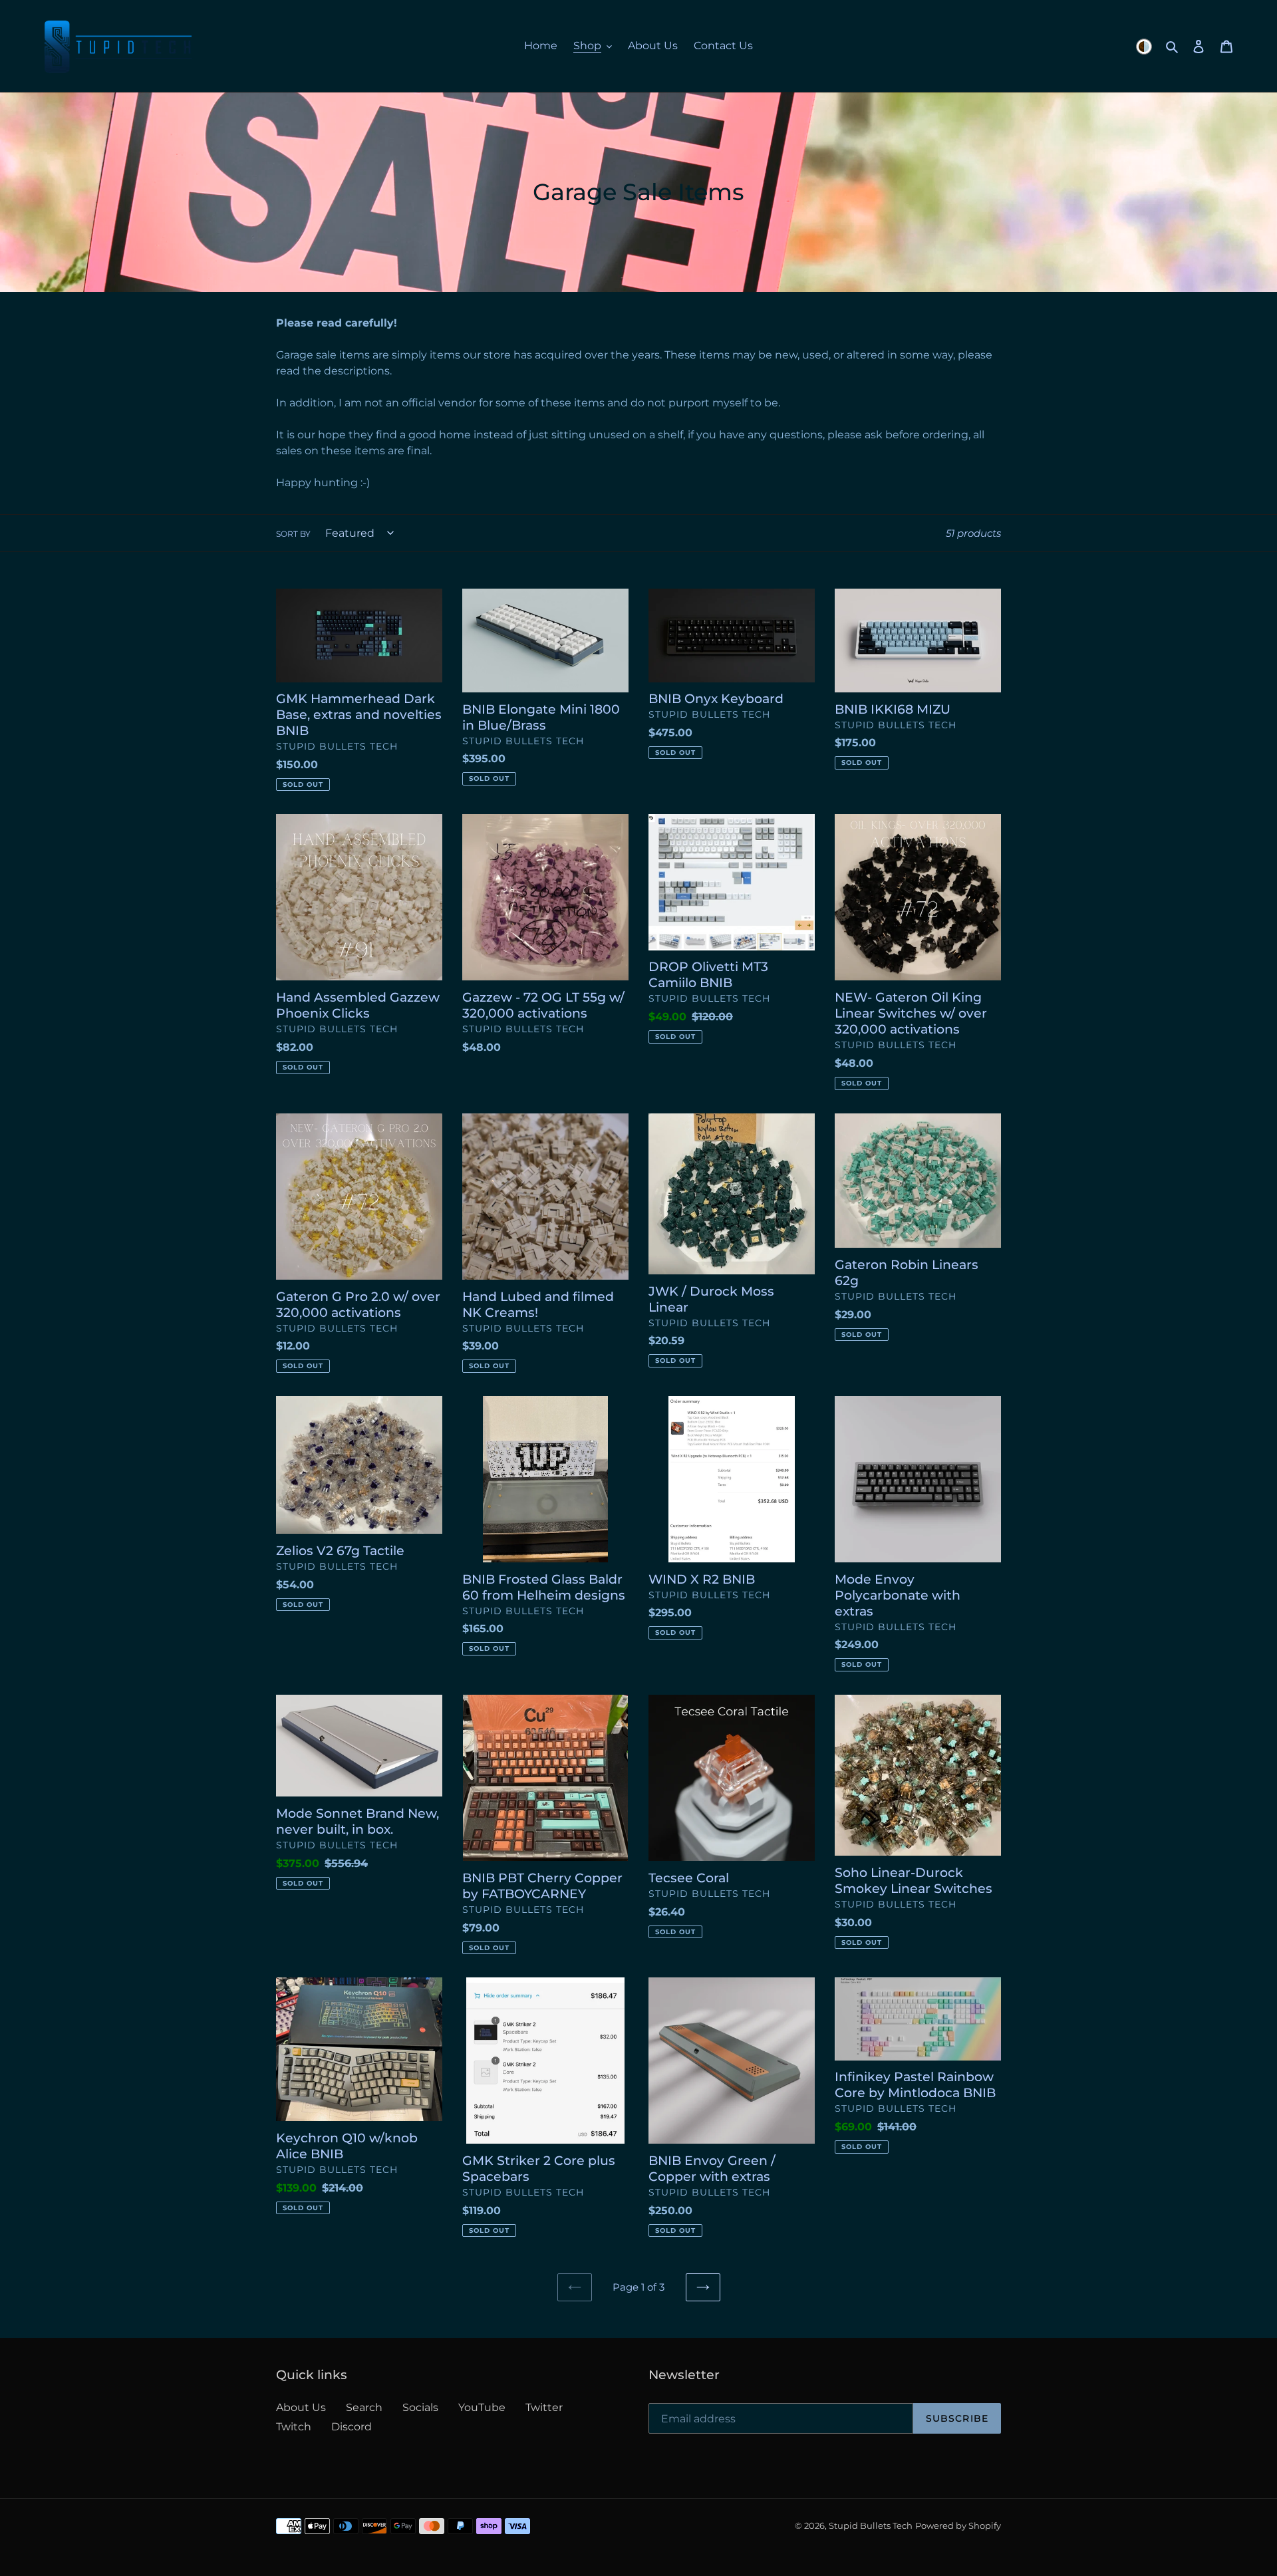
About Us (301, 2407)
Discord (352, 2427)
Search (364, 2407)
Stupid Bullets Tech (871, 2525)
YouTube (482, 2407)
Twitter (544, 2407)
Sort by (293, 534)
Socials (420, 2407)
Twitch (294, 2427)
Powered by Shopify (958, 2525)
